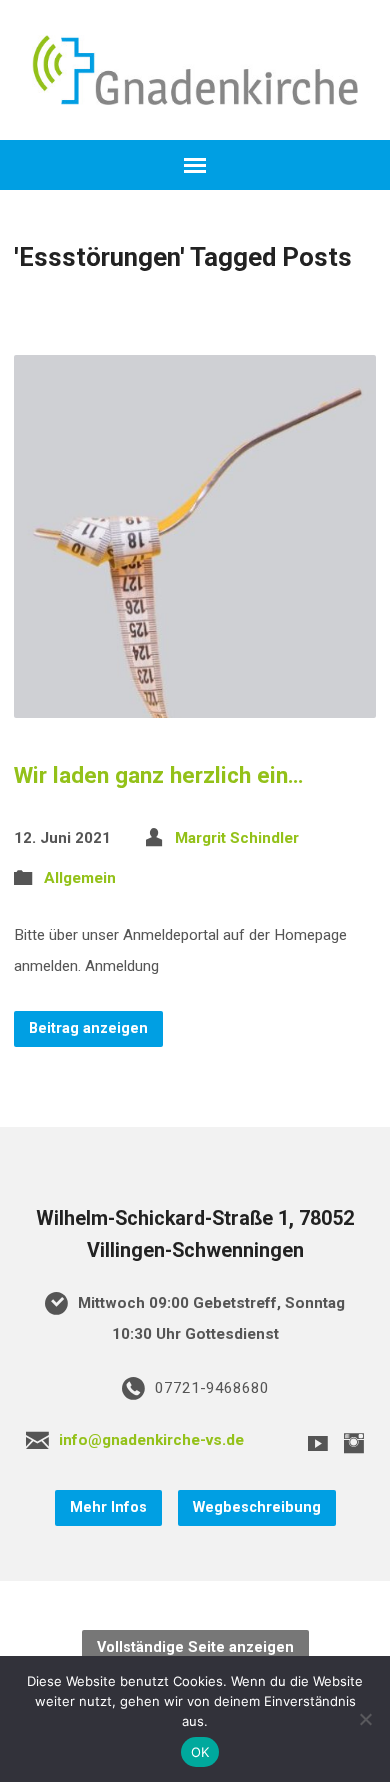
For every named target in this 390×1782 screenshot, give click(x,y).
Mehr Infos (108, 1507)
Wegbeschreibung (257, 1507)
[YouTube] (318, 1443)
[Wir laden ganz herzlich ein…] (195, 701)
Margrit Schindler (237, 838)
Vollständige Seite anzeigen (195, 1647)
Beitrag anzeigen (88, 1028)
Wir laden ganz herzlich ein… (158, 775)
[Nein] (365, 1719)
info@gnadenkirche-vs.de (151, 1440)
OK (200, 1752)
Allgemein (80, 878)
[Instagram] (354, 1443)
